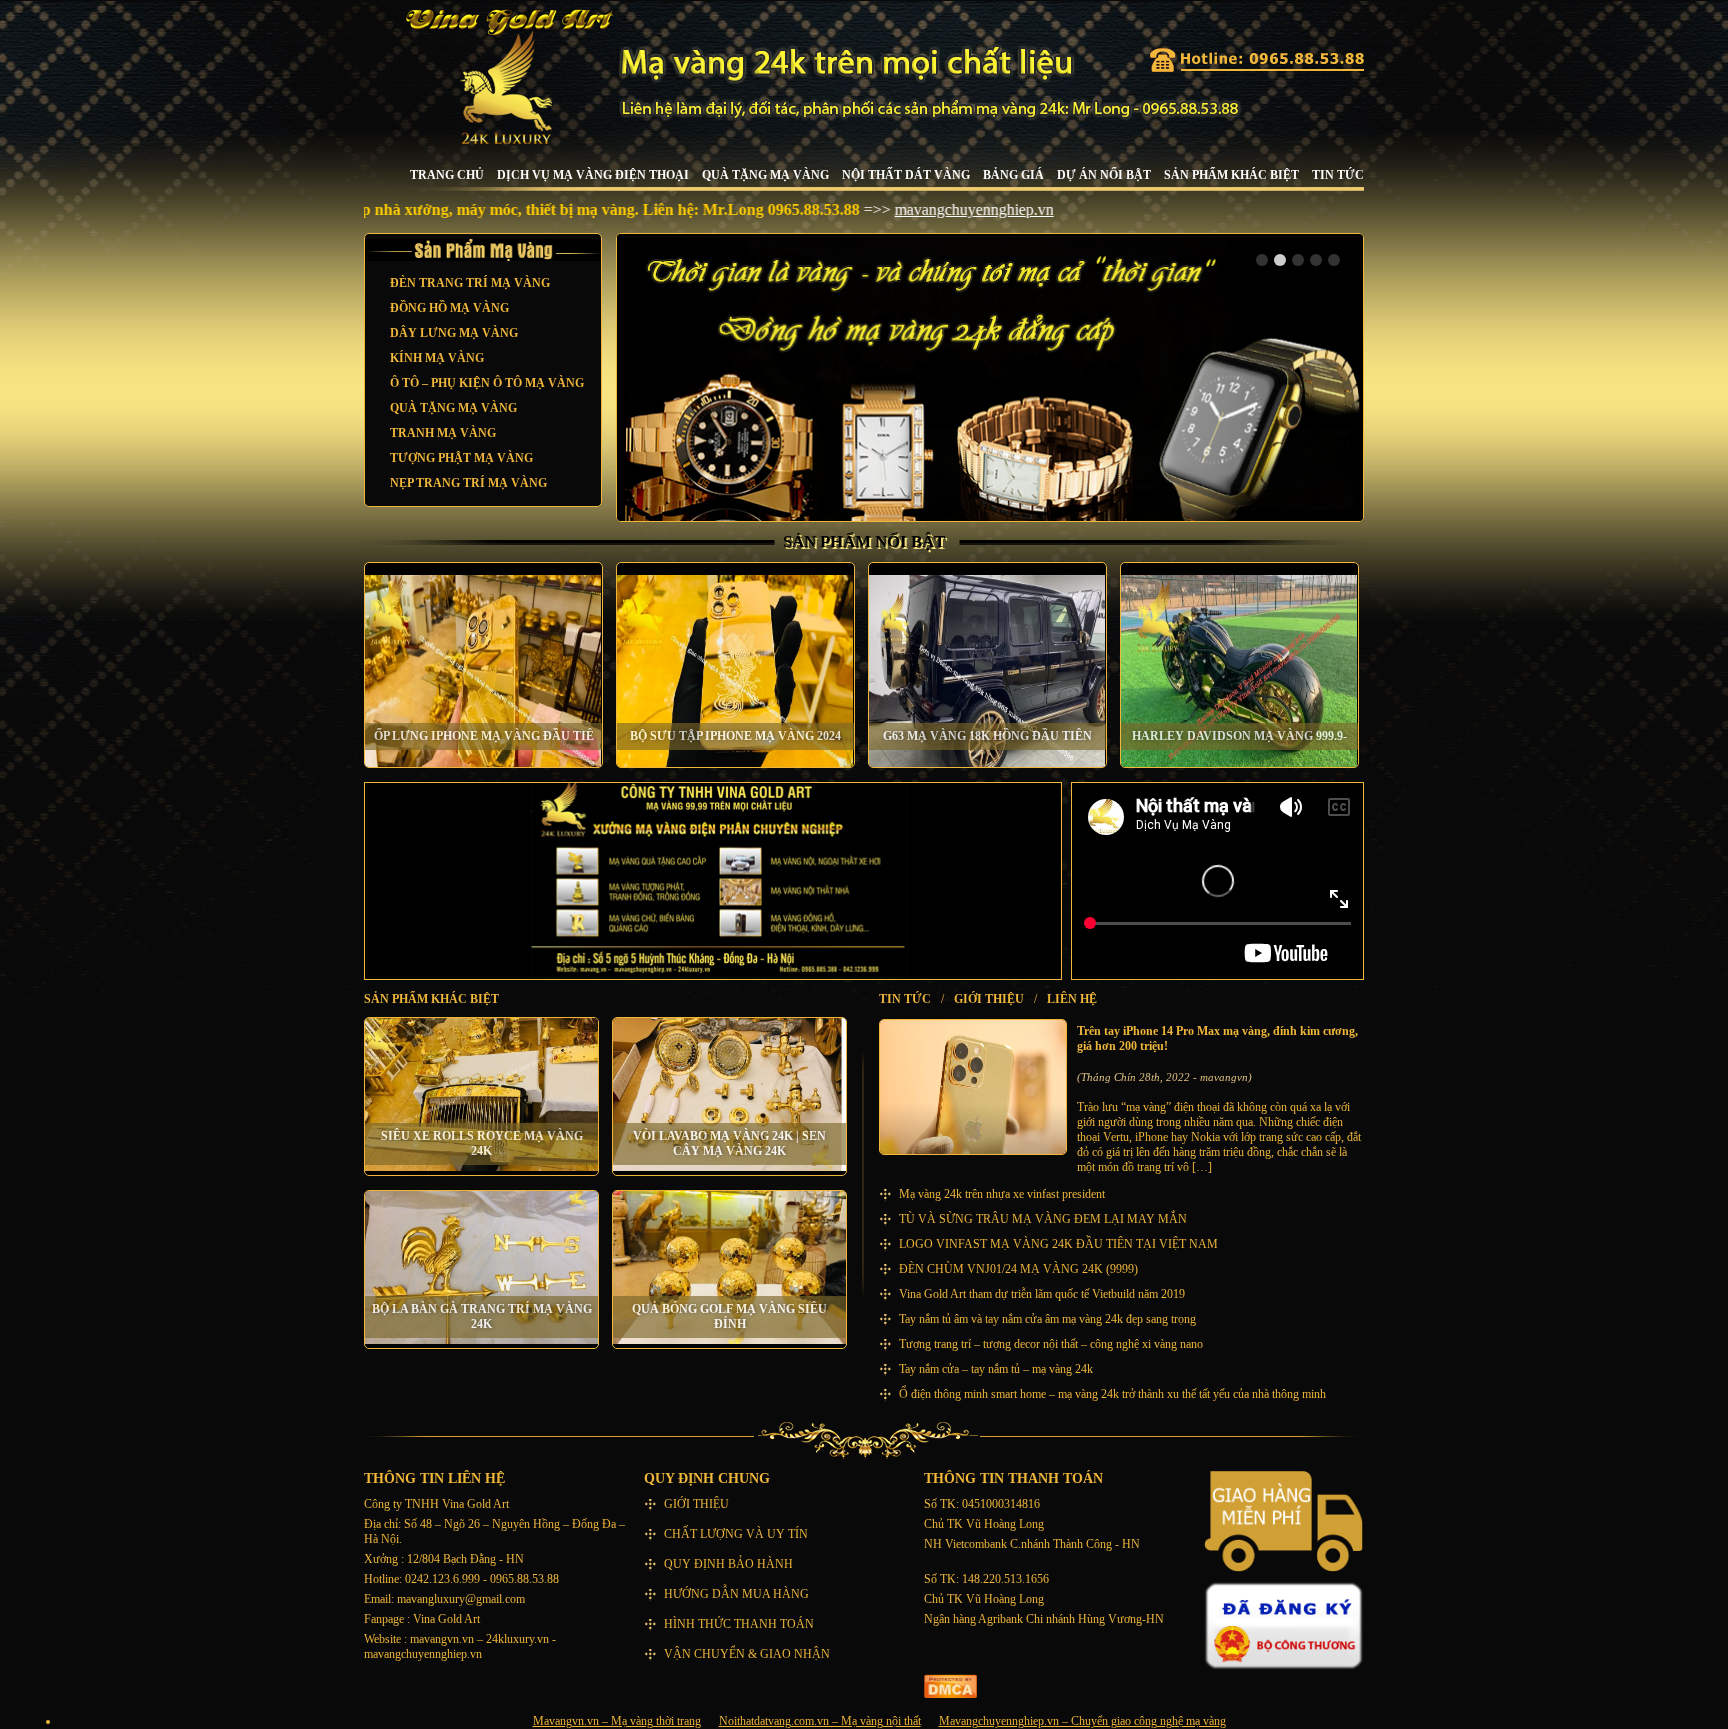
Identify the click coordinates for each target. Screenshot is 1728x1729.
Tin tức (1338, 175)
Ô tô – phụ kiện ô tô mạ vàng (487, 383)
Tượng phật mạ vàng (461, 458)
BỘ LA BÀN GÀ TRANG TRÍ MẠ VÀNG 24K (482, 1316)
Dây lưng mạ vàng (454, 333)
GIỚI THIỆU (989, 999)
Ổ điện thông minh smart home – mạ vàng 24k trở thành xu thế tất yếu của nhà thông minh (1112, 1394)
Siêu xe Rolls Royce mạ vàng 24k (482, 1143)
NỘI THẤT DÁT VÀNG (906, 175)
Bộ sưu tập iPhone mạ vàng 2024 (735, 736)
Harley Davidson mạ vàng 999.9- (1239, 736)
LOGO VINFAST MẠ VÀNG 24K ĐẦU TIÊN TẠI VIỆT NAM (1058, 1244)
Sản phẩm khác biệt (1231, 175)
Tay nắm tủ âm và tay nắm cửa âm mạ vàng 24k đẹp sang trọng (1047, 1319)
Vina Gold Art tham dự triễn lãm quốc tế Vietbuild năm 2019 (1042, 1294)
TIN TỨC (905, 999)
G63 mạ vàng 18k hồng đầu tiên (987, 736)
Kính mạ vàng (437, 358)
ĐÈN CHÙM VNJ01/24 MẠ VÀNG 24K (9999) (1018, 1269)
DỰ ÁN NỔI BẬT (1104, 175)
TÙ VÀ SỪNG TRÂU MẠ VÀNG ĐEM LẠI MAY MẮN (1043, 1219)
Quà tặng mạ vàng (765, 175)
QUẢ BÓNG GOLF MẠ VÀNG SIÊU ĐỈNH (729, 1316)
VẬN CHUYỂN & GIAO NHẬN (747, 1654)
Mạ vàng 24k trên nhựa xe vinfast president (1002, 1194)
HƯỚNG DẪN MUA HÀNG (736, 1594)
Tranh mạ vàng (443, 433)
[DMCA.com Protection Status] (950, 1694)
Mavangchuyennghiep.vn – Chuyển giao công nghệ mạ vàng (1082, 1721)
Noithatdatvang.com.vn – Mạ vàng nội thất (820, 1721)
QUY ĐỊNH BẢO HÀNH (728, 1564)
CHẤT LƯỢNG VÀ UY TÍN (736, 1534)
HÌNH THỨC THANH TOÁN (739, 1624)
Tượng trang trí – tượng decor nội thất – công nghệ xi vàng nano (1051, 1344)
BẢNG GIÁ (1013, 175)
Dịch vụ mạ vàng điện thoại (593, 175)
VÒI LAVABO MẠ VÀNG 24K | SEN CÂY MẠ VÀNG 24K (729, 1143)
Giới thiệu (696, 1504)
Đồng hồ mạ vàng (449, 308)
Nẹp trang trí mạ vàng (468, 483)
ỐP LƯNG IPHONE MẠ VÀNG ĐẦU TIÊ (484, 736)
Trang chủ (447, 175)
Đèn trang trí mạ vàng (470, 283)
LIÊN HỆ (1072, 999)
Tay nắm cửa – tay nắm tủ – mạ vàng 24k (996, 1369)
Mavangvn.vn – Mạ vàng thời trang (617, 1721)
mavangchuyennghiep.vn (856, 209)
